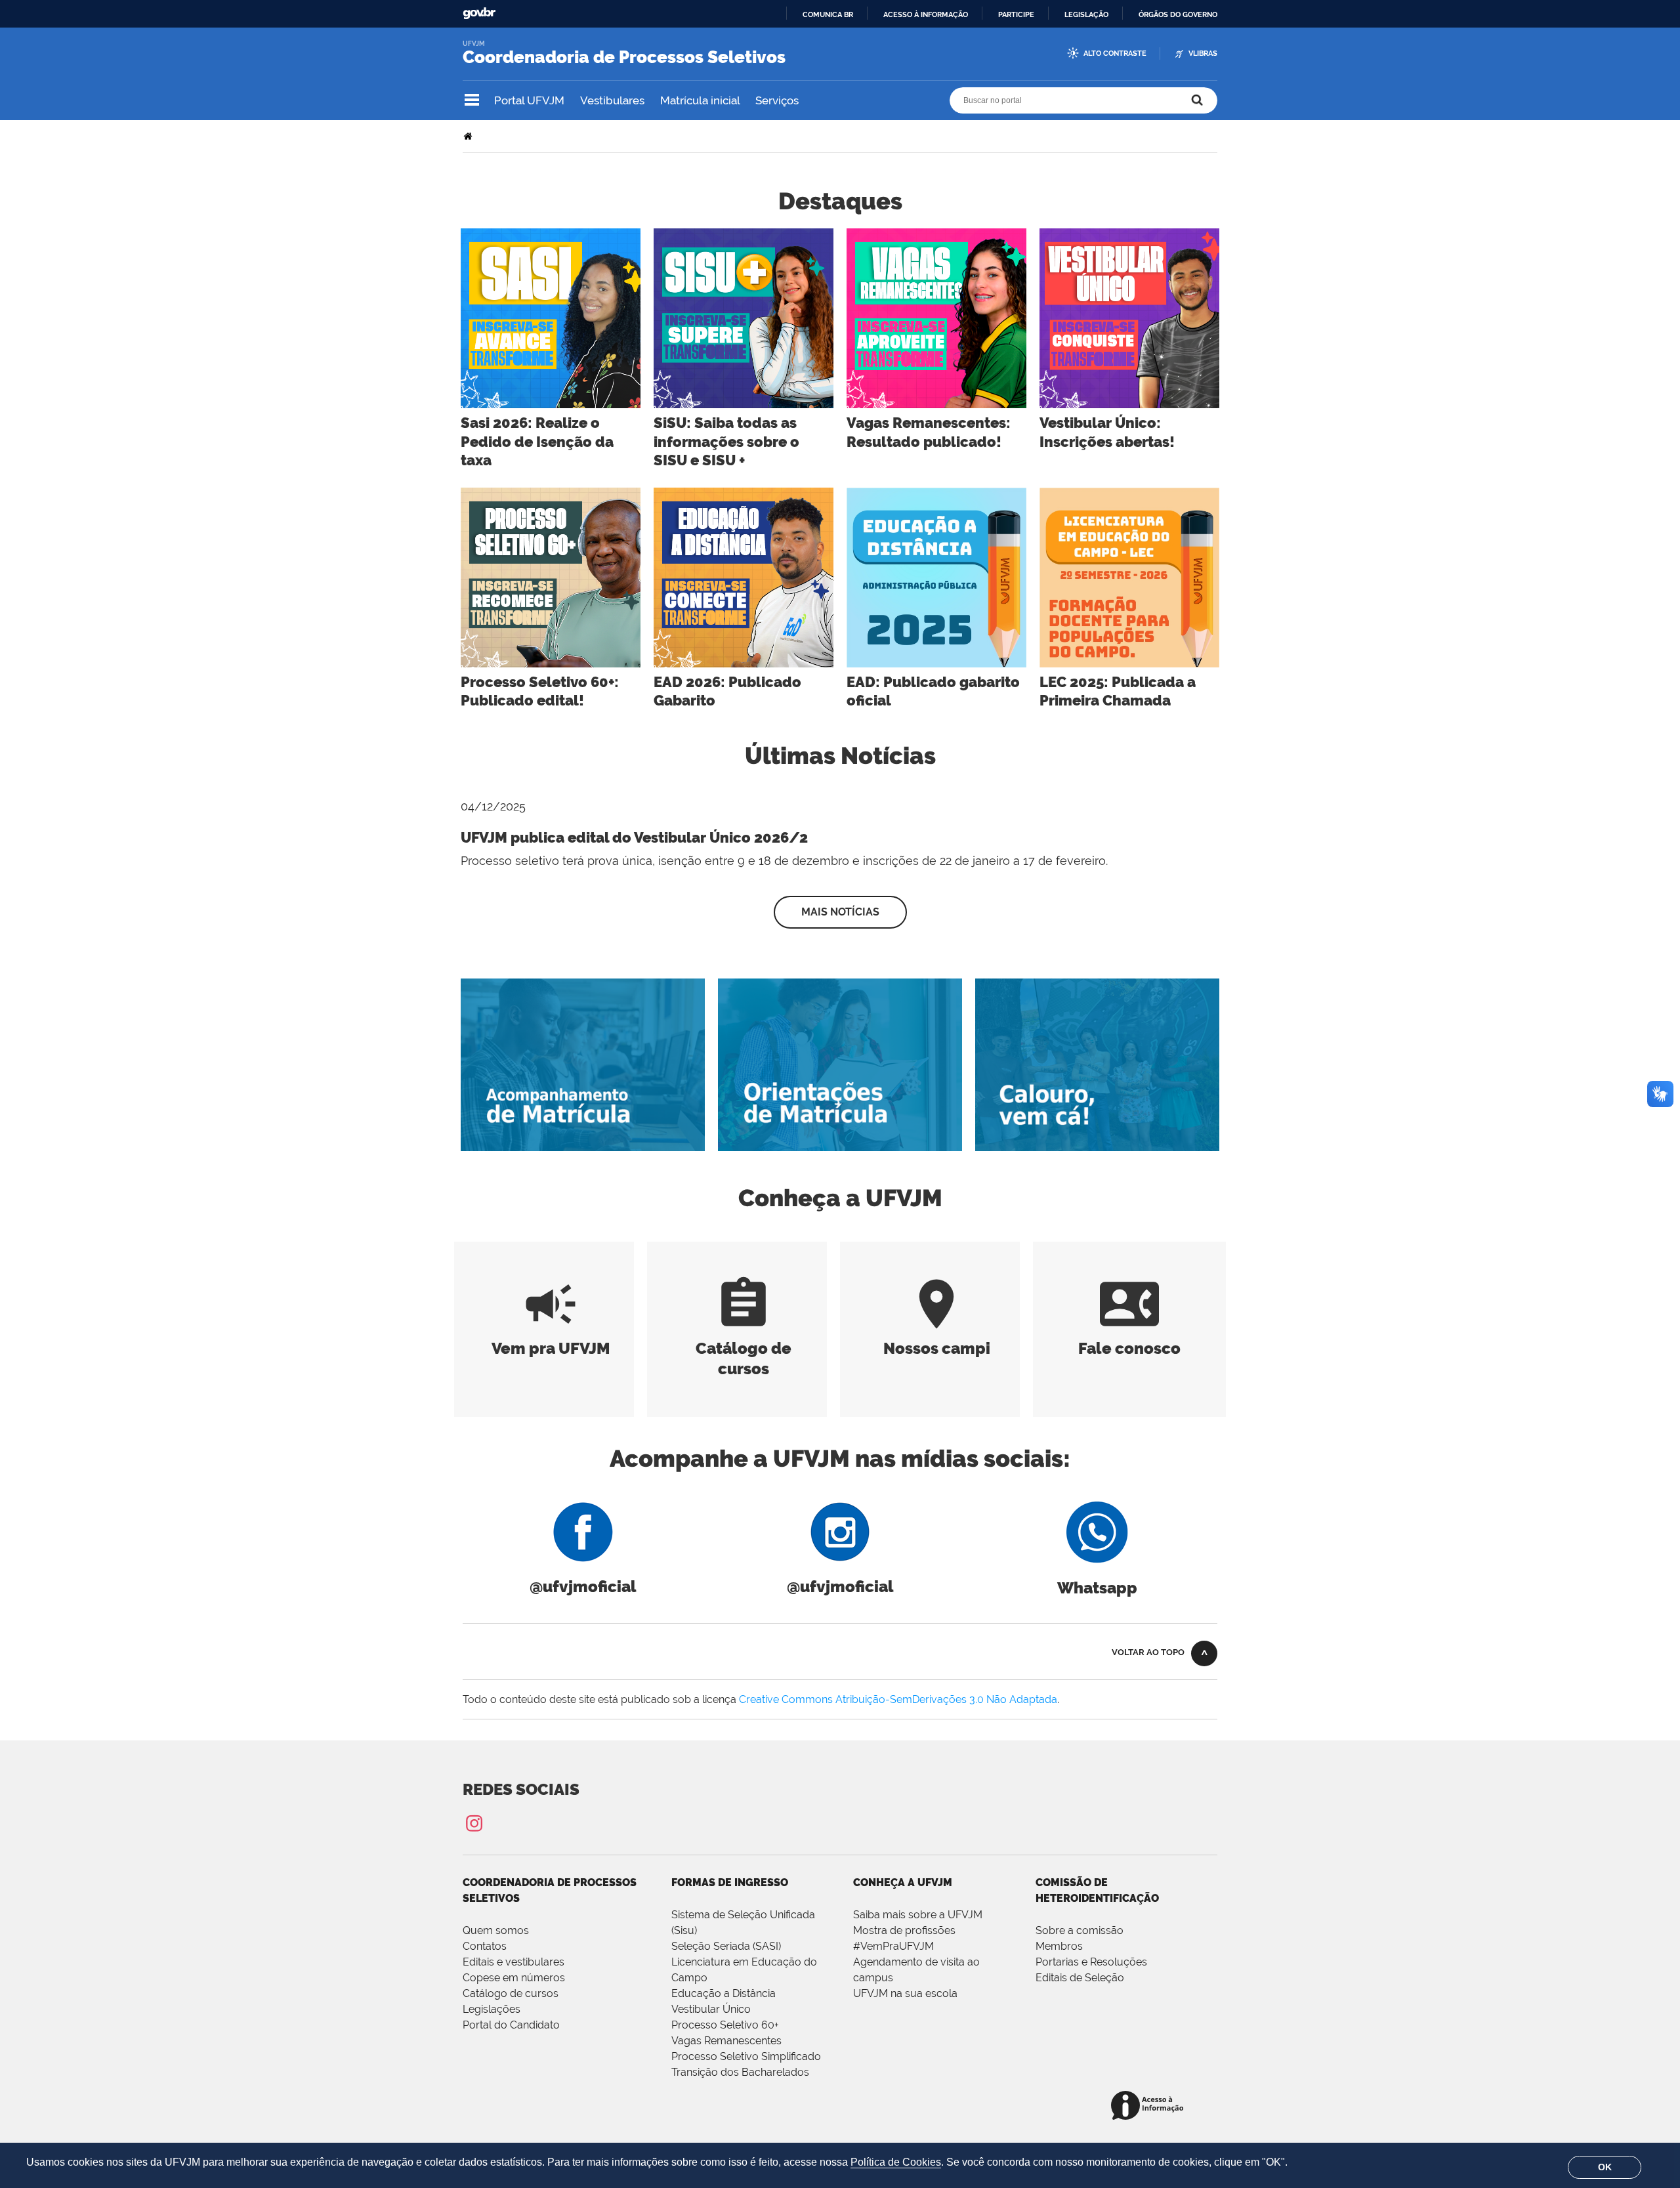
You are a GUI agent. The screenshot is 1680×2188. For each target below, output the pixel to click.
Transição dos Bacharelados (740, 2072)
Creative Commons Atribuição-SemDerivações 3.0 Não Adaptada (898, 1699)
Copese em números (514, 1978)
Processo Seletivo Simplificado (746, 2056)
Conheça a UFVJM (903, 1883)
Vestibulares (612, 100)
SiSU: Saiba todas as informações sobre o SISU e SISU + (726, 441)
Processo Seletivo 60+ (725, 2025)
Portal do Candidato (511, 2025)
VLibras (1203, 53)
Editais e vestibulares (514, 1962)
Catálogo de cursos (744, 1348)
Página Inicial (469, 136)
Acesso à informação (926, 14)
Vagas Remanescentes (726, 2041)
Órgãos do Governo (1178, 14)
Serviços (777, 100)
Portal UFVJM (529, 100)
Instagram (474, 1823)
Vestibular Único (711, 2009)
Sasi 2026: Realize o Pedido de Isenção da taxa (537, 441)
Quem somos (496, 1930)
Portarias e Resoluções (1091, 1962)
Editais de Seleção (1080, 1978)
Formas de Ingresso (730, 1883)
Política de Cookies (896, 2162)
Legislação (1086, 14)
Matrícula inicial (700, 100)
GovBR (479, 13)
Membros (1059, 1946)
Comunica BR (828, 14)
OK (1605, 2167)
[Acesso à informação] (1149, 2106)
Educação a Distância (724, 1993)
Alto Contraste (1115, 53)
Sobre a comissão (1080, 1930)
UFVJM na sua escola (905, 1993)
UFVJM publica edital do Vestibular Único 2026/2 (634, 837)
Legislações (492, 2009)
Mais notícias (840, 912)
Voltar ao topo (1148, 1652)
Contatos (485, 1946)
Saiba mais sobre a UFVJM (918, 1915)
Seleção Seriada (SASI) (726, 1946)
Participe (1016, 14)
